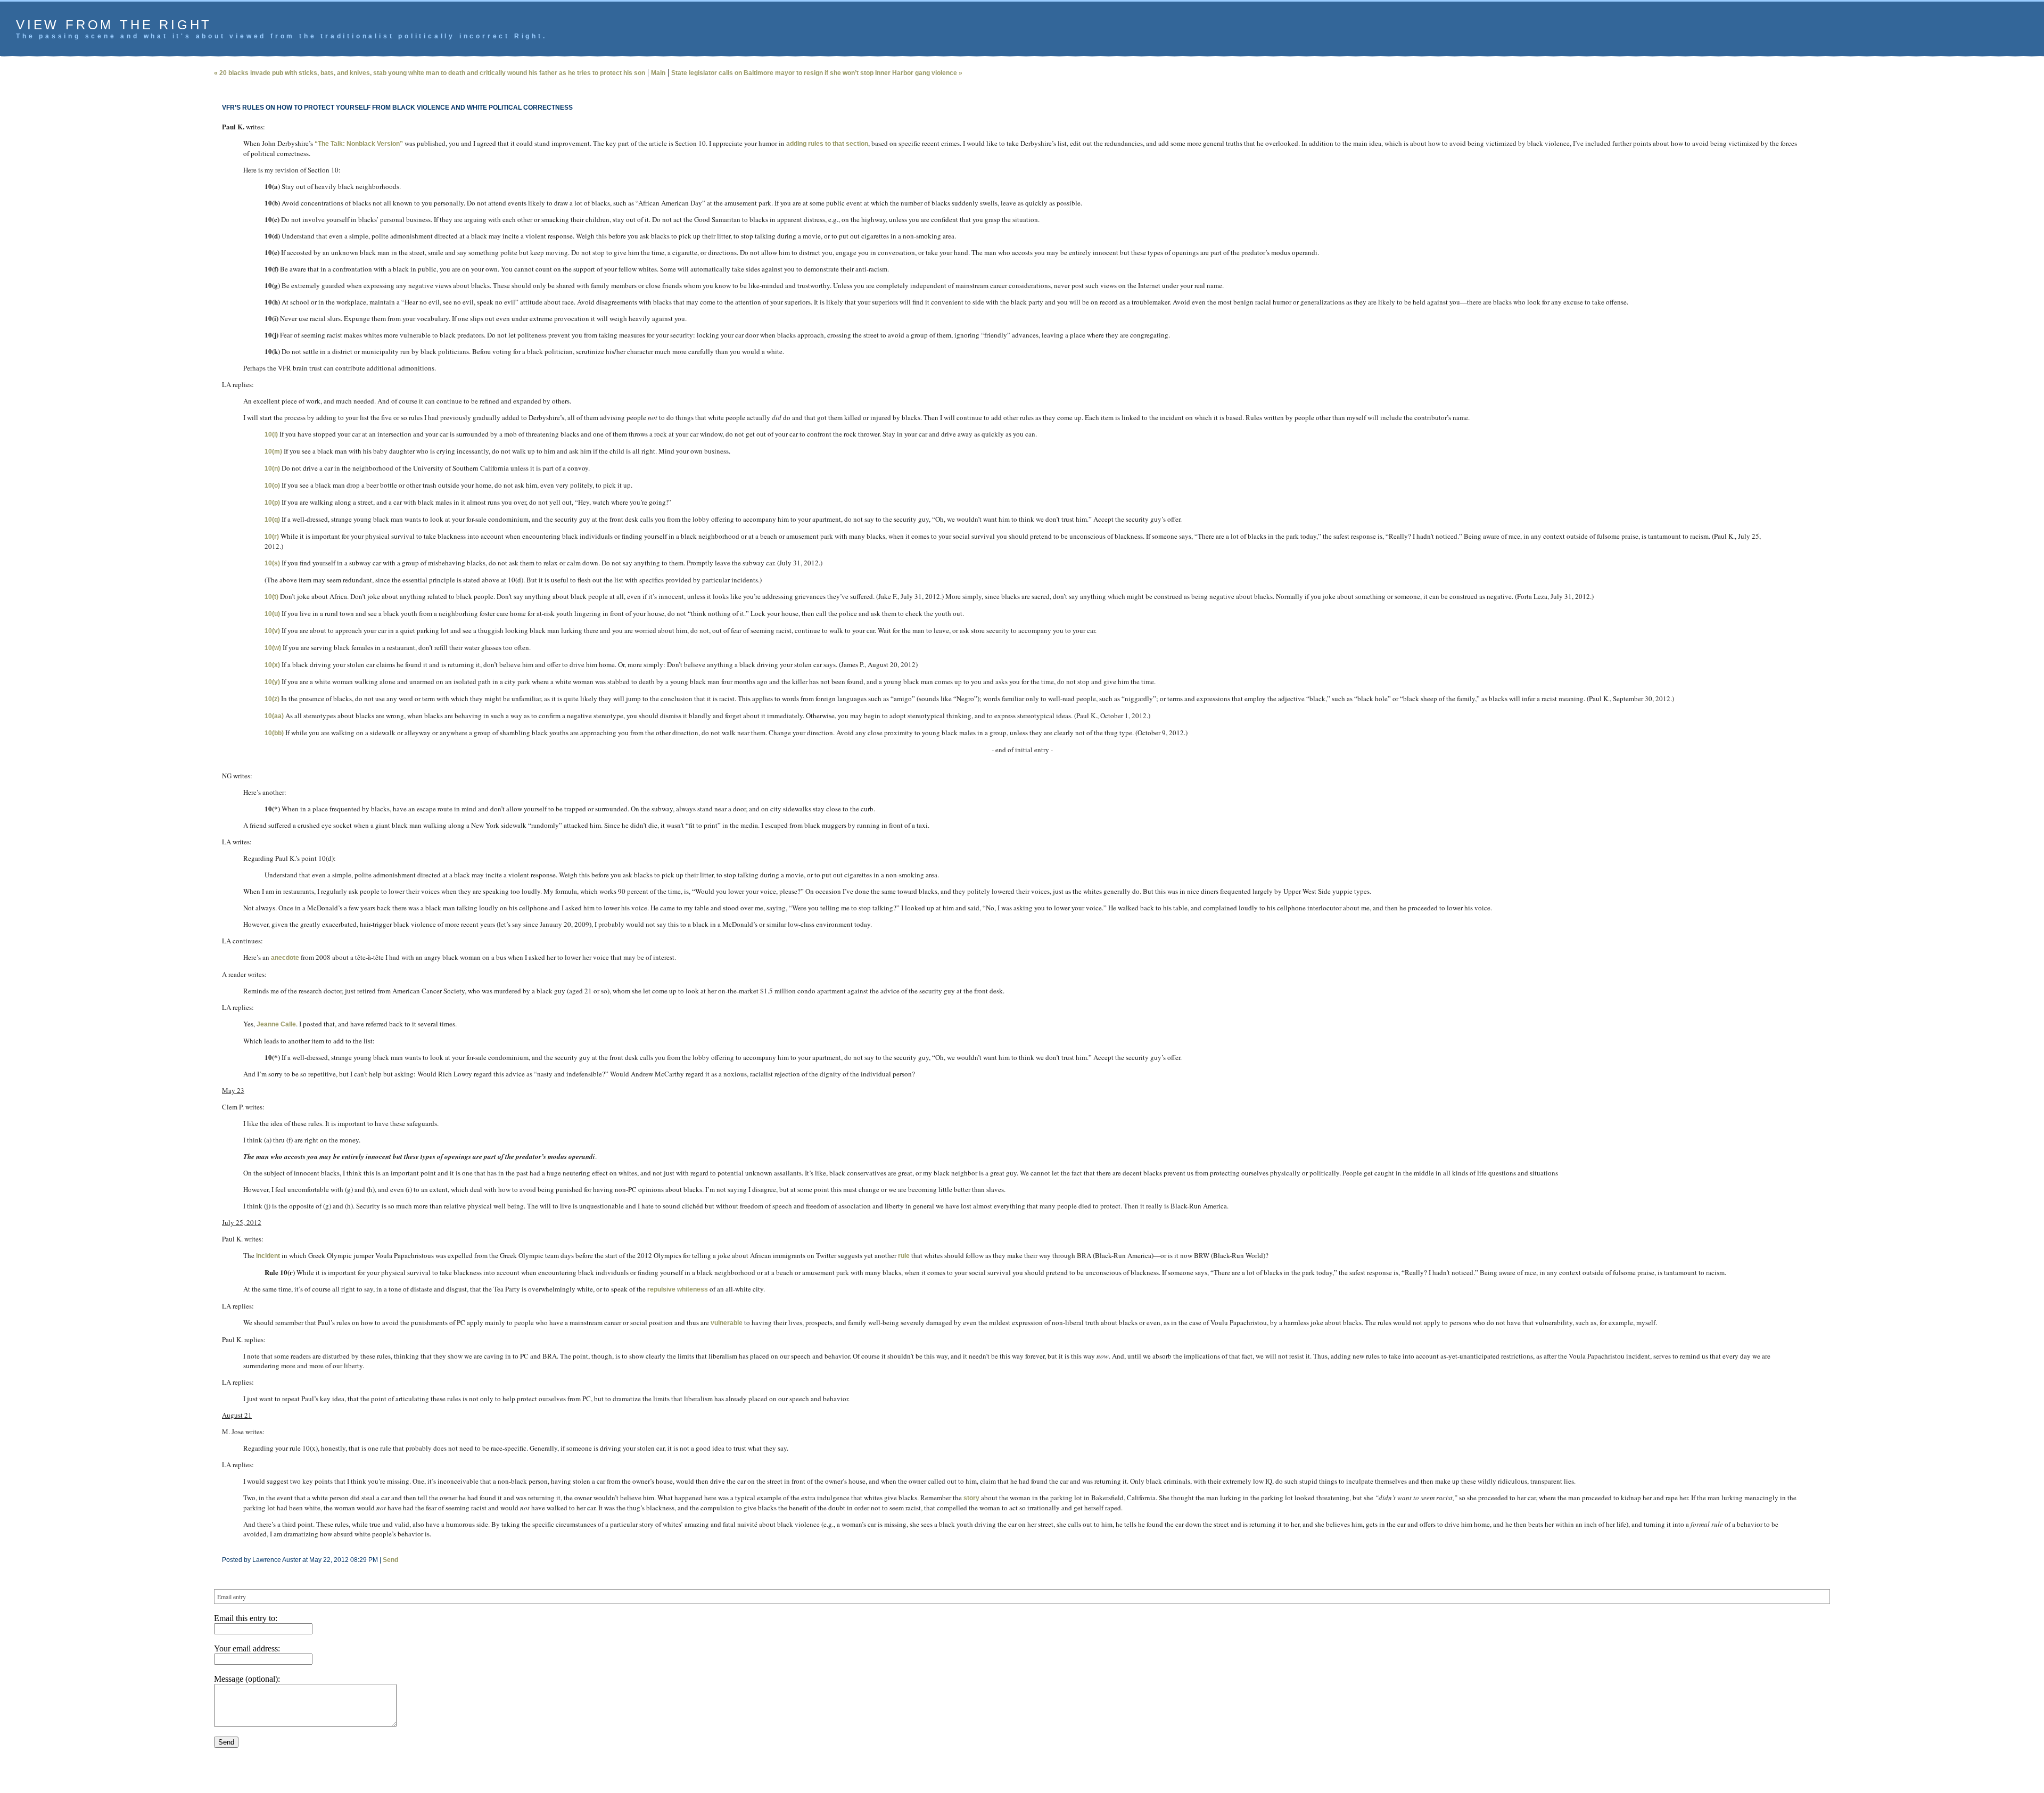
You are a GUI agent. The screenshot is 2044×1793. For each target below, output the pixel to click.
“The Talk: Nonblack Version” (359, 144)
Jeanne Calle (276, 1024)
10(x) (272, 665)
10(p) (272, 503)
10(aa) (274, 716)
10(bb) (274, 733)
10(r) (272, 537)
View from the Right (114, 25)
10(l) (271, 434)
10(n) (272, 468)
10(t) (271, 597)
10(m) (273, 451)
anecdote (285, 958)
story (971, 1498)
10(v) (272, 631)
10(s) (272, 563)
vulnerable (727, 1323)
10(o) (272, 486)
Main (658, 73)
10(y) (272, 682)
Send (390, 1560)
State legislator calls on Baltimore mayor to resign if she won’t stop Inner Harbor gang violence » (817, 73)
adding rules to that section (827, 144)
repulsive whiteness (678, 1289)
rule (904, 1256)
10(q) (272, 520)
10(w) (273, 648)
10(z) (272, 699)
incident (268, 1256)
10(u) (272, 614)
